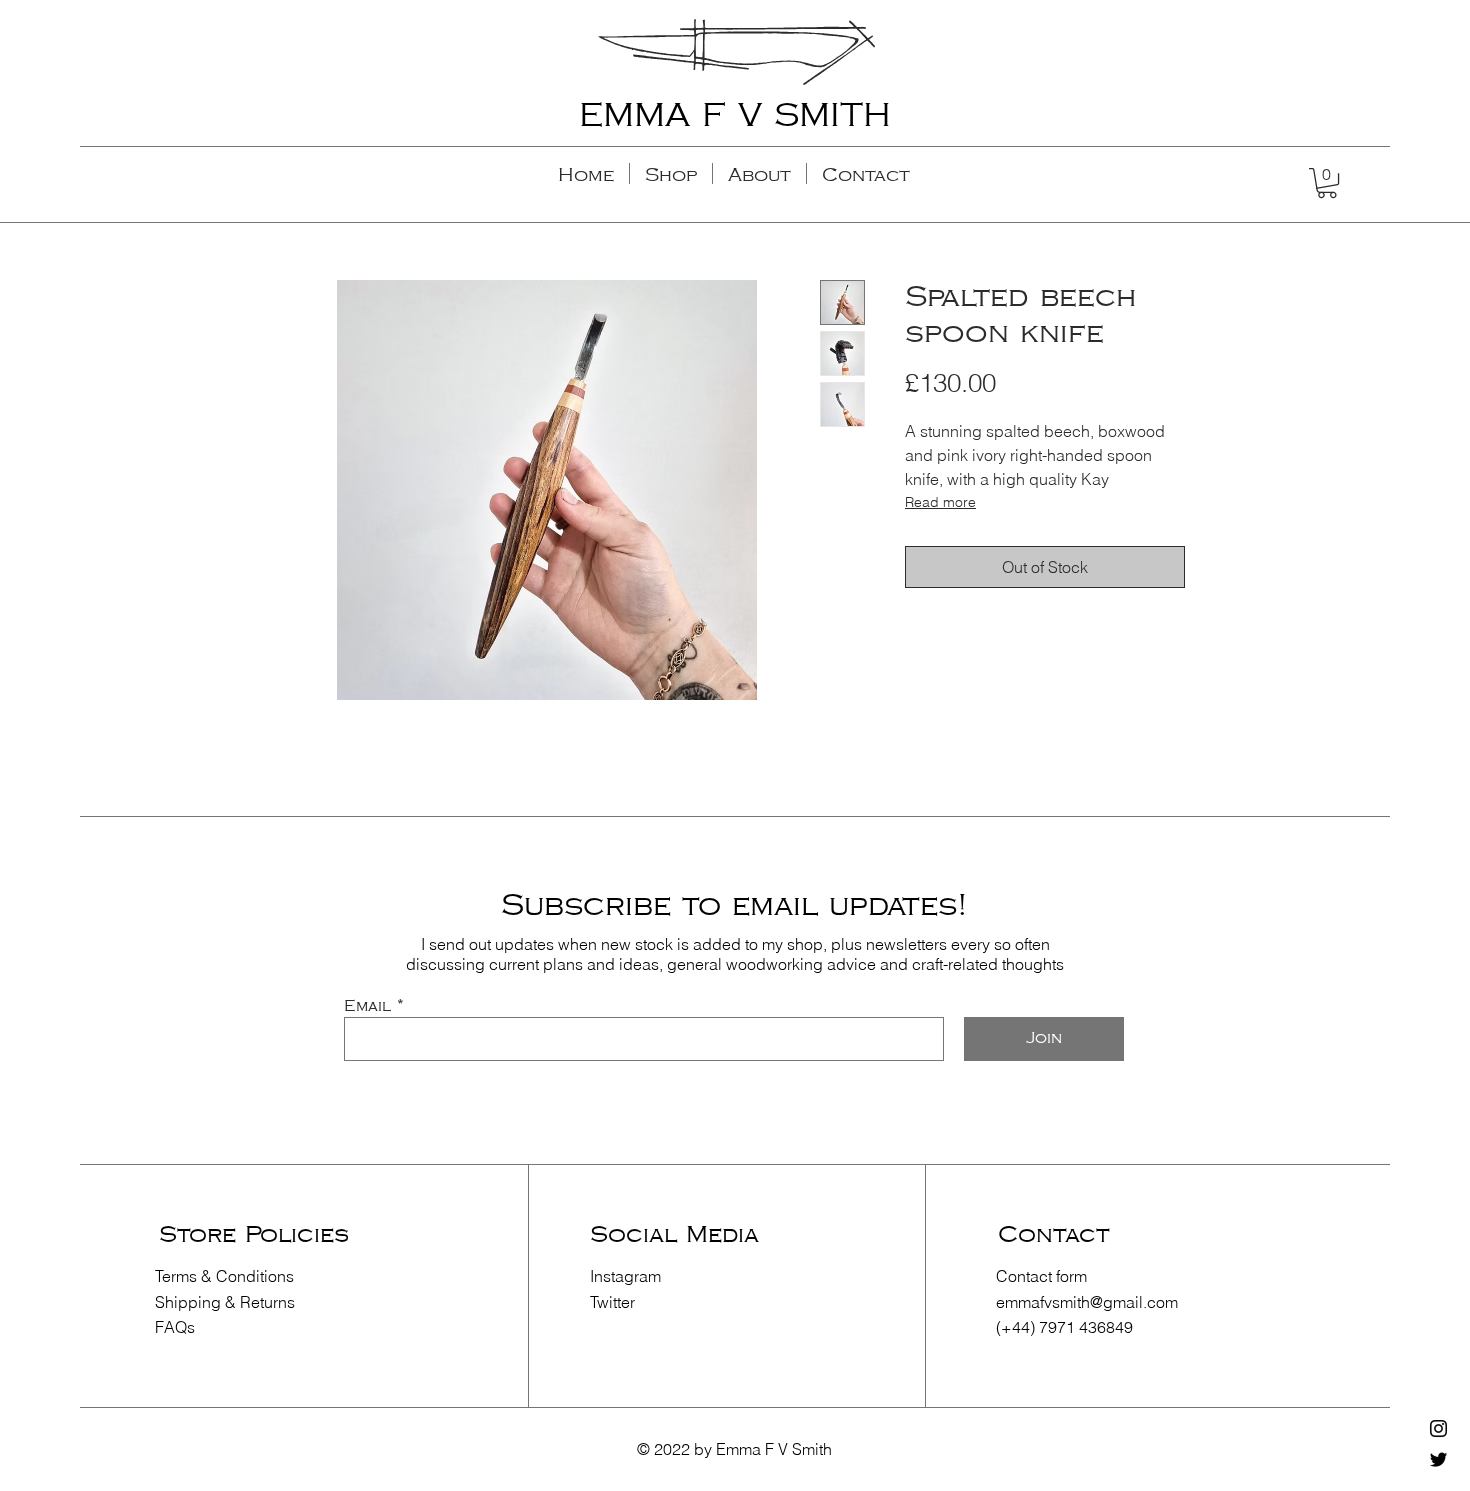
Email (367, 1006)
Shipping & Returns (225, 1302)
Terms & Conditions (224, 1276)
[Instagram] (1438, 1428)
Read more (940, 502)
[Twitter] (1438, 1459)
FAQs (175, 1327)
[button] (1327, 183)
